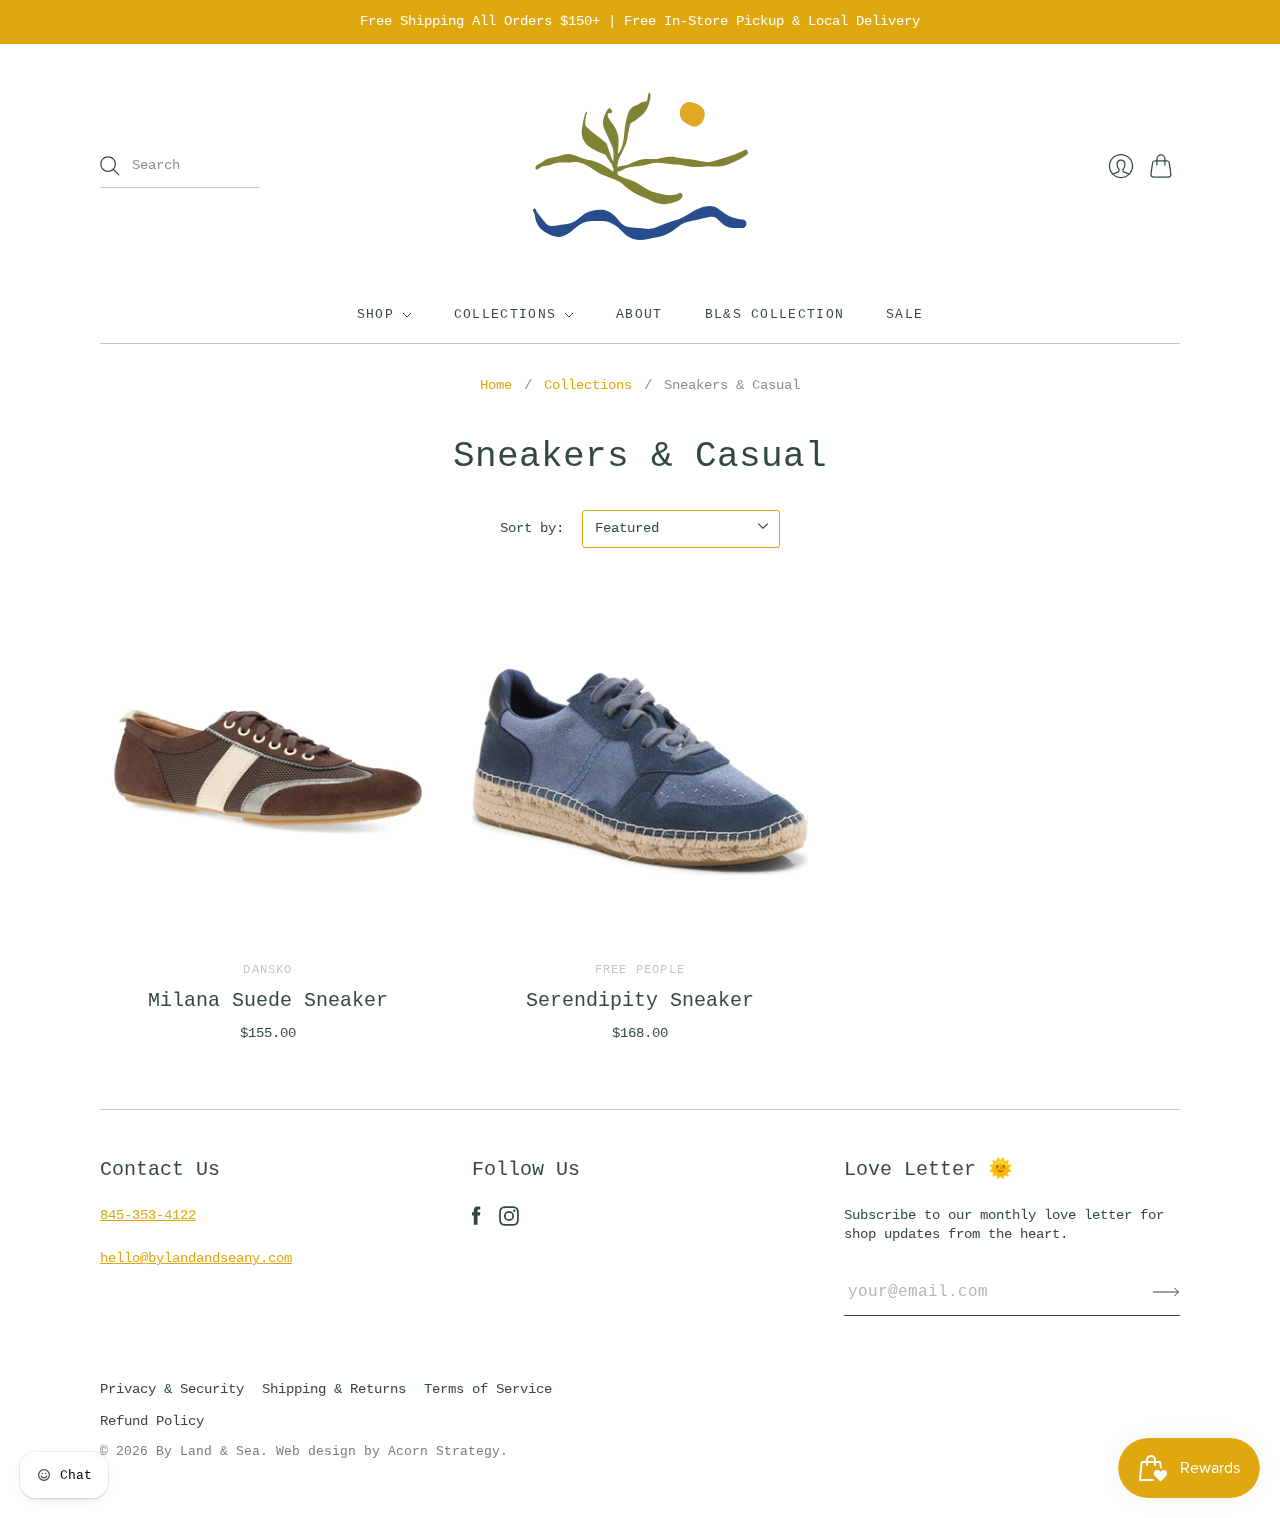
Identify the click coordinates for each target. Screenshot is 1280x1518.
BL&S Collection (775, 314)
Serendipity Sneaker (640, 1000)
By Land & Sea (208, 1451)
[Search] (110, 166)
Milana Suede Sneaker (268, 1000)
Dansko (267, 970)
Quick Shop (268, 911)
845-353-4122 (148, 1215)
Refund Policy (152, 1421)
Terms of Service (488, 1389)
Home (496, 385)
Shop (375, 314)
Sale (904, 314)
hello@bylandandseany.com (196, 1258)
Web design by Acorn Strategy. (392, 1451)
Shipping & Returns (334, 1389)
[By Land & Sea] (640, 166)
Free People (640, 970)
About (639, 314)
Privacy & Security (172, 1389)
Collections (505, 314)
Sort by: (532, 528)
